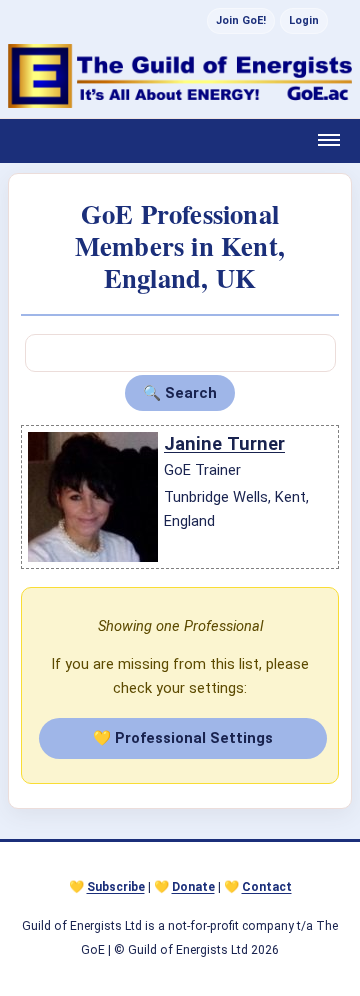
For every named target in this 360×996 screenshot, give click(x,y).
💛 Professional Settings (183, 738)
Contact (267, 887)
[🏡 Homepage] (180, 76)
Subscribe (116, 887)
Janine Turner (224, 443)
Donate (193, 887)
